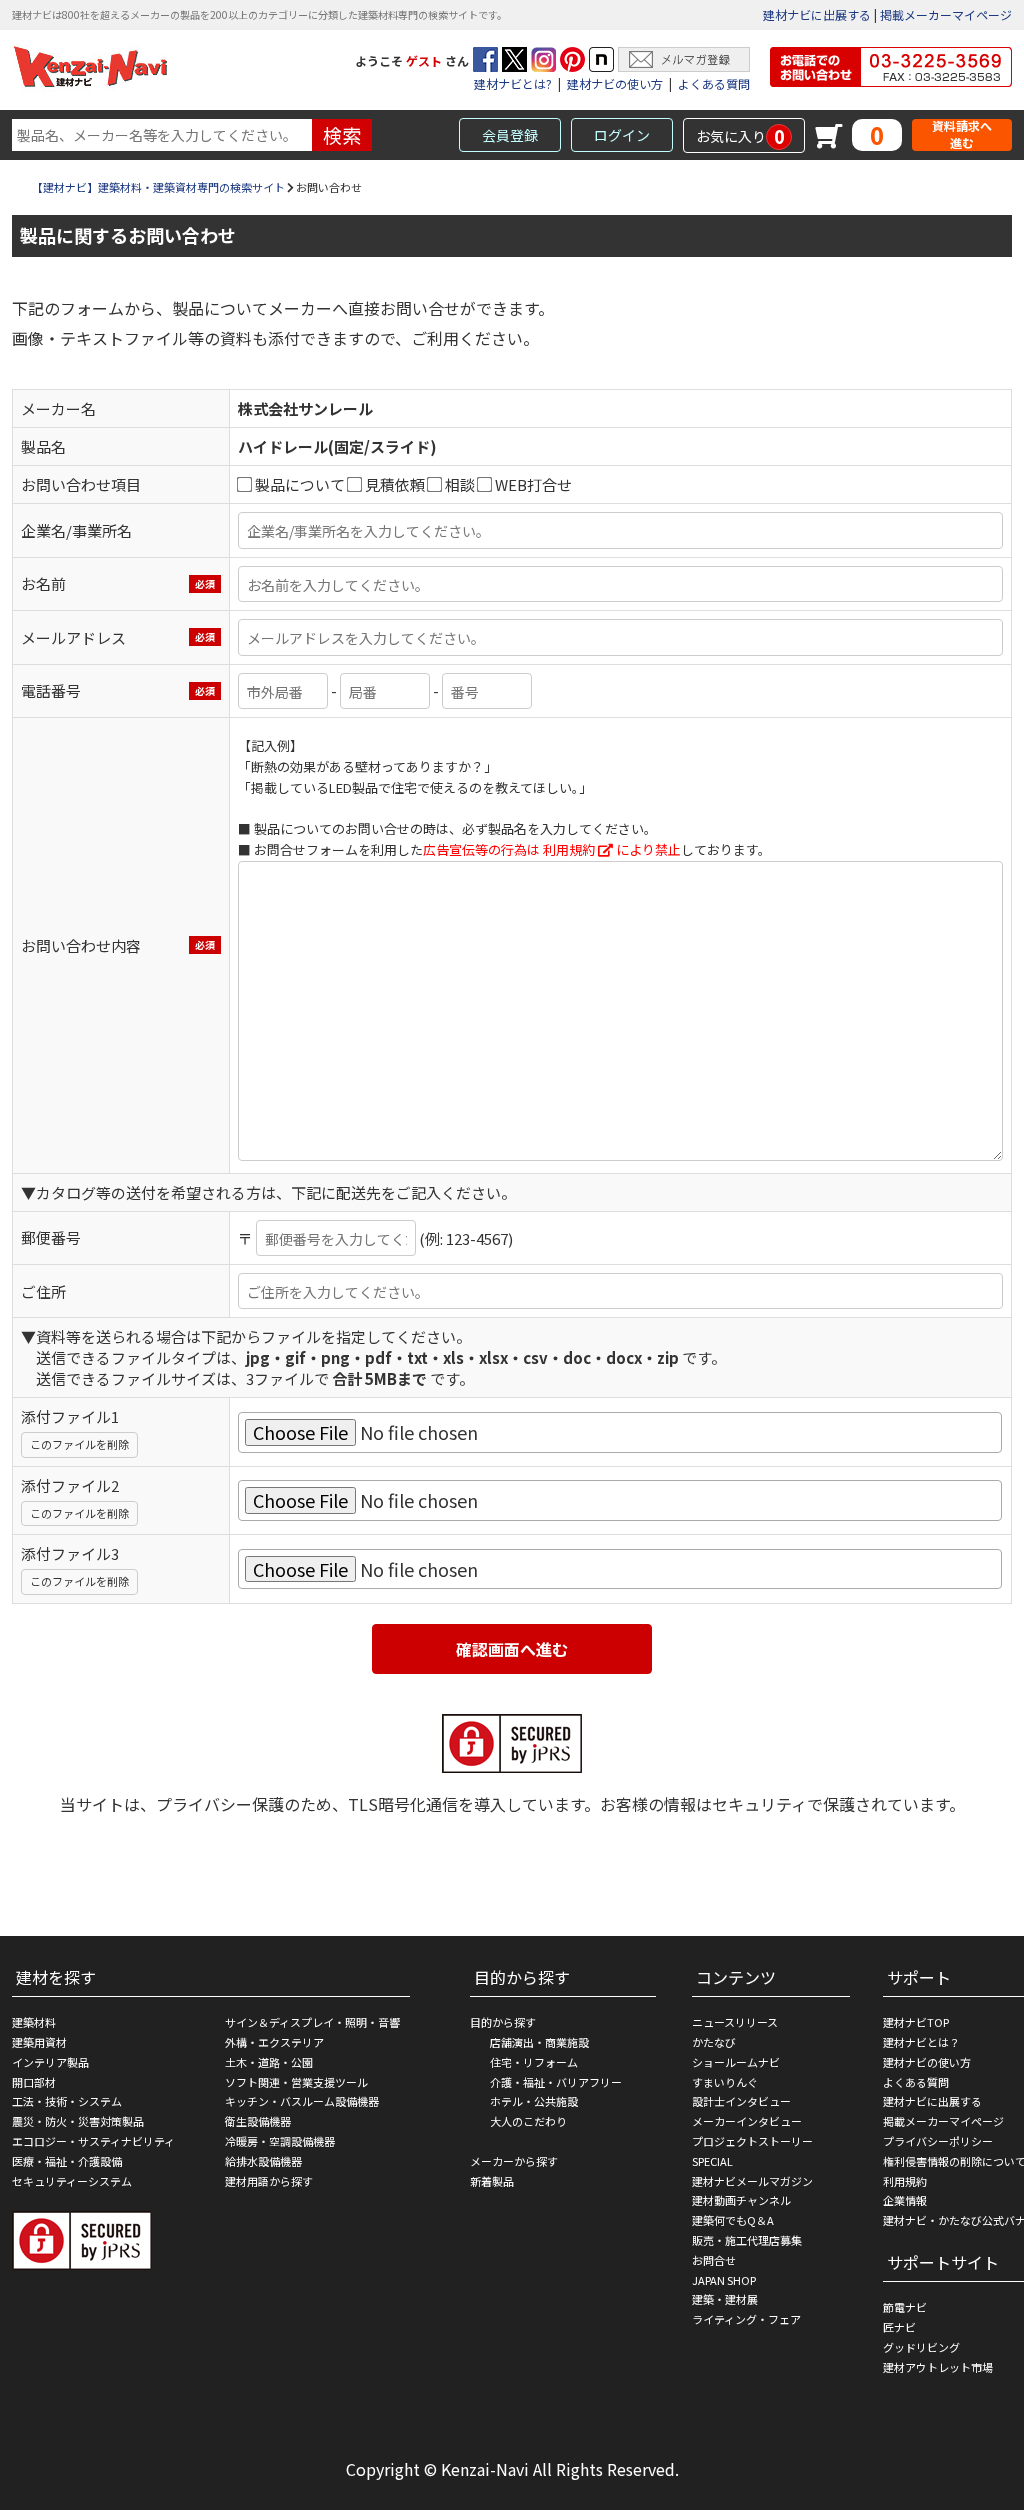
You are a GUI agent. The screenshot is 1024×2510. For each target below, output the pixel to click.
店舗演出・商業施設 (539, 2042)
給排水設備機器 (263, 2161)
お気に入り (740, 136)
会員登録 (510, 135)
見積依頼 (395, 484)
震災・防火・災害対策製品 (78, 2121)
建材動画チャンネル (741, 2200)
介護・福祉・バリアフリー (556, 2082)
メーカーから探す (514, 2161)
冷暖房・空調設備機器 (280, 2141)
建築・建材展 (725, 2299)
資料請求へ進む (962, 134)
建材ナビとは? (513, 83)
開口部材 (34, 2082)
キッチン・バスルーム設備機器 (302, 2101)
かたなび (714, 2042)
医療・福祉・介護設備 (67, 2161)
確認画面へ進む (512, 1649)
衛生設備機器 (258, 2121)
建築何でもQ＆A (733, 2220)
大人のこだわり (528, 2121)
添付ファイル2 (70, 1485)
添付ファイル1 (70, 1416)
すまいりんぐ (725, 2082)
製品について (300, 484)
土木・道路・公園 (269, 2062)
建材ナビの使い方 (615, 83)
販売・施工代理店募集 (747, 2240)
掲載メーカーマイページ (946, 14)
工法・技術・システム (67, 2101)
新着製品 (492, 2181)
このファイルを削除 (79, 1444)
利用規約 (569, 849)
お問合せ (714, 2260)
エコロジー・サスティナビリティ (93, 2141)
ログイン (622, 135)
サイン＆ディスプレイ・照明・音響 (312, 2022)
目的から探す (503, 2022)
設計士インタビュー (741, 2101)
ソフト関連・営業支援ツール (296, 2082)
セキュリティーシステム (72, 2181)
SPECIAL (712, 2161)
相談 (460, 484)
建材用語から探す (269, 2181)
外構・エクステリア (274, 2042)
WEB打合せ (533, 484)
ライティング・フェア (746, 2319)
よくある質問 (714, 83)
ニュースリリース (735, 2022)
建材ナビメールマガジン (752, 2181)
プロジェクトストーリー (752, 2141)
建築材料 (34, 2022)
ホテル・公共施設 (534, 2101)
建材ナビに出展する (817, 14)
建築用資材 (39, 2042)
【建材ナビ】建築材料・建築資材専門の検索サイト (158, 187)
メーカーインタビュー (747, 2121)
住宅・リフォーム (534, 2062)
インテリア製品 (50, 2062)
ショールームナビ (736, 2062)
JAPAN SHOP (724, 2280)
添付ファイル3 (70, 1553)
